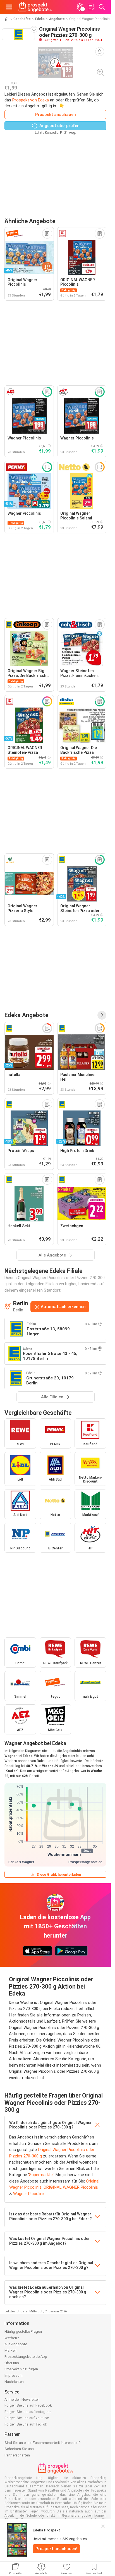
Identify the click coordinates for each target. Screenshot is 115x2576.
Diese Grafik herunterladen (59, 1874)
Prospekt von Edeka (31, 100)
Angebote (57, 19)
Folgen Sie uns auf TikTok (26, 2424)
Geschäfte (22, 19)
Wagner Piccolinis (29, 2194)
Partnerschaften (17, 2455)
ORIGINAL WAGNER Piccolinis (71, 2187)
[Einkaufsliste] (91, 7)
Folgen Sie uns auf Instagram (28, 2412)
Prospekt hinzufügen (21, 2369)
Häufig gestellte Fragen (23, 2331)
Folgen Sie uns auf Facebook (28, 2405)
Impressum (14, 2375)
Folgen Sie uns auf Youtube (27, 2418)
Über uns (12, 2363)
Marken (10, 2350)
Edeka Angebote (26, 1015)
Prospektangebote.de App (26, 2357)
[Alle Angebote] (102, 1015)
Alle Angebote (16, 2344)
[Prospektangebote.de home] (35, 7)
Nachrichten (14, 2382)
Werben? (12, 2338)
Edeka (40, 19)
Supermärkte (41, 2175)
